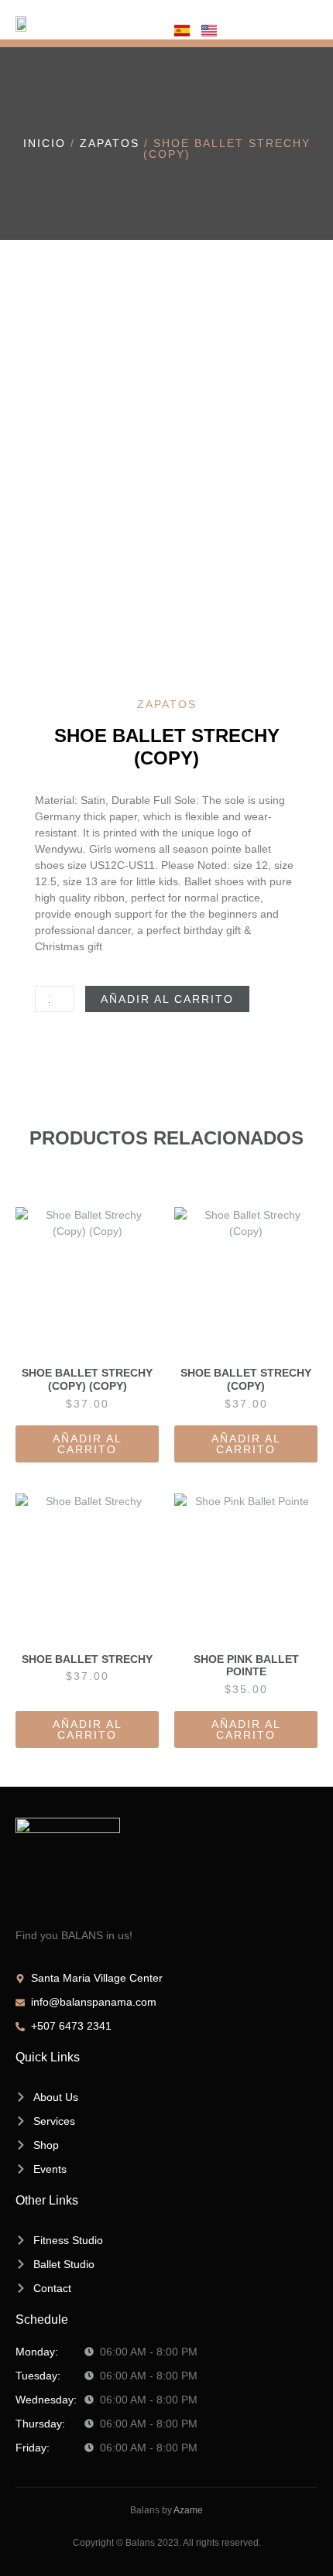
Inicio (45, 143)
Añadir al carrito (167, 999)
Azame (188, 2510)
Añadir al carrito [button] (88, 1444)
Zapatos (110, 143)
